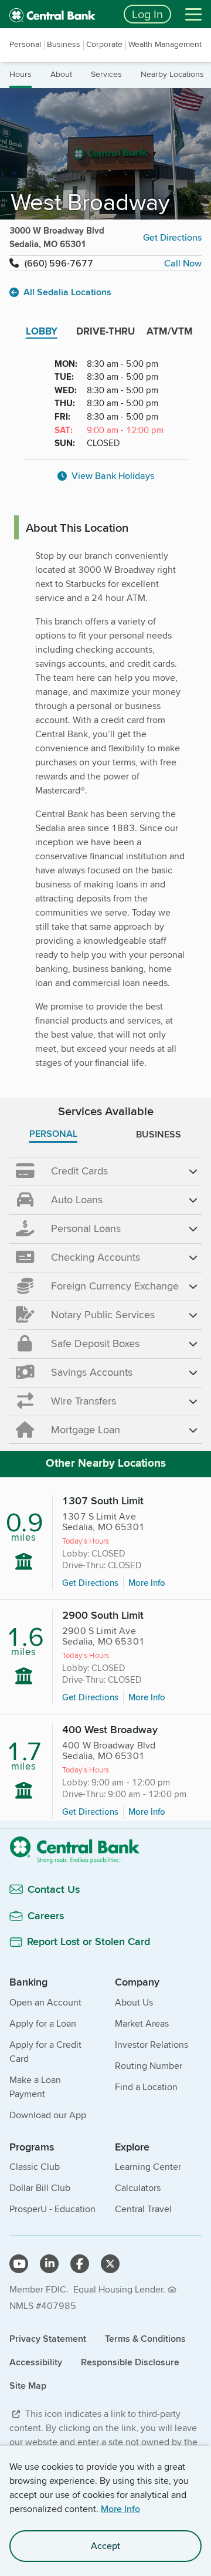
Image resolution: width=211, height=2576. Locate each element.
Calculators (138, 2188)
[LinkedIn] (49, 2264)
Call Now (183, 263)
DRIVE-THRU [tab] (105, 331)
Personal (25, 44)
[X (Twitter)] (110, 2264)
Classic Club (35, 2167)
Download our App (48, 2115)
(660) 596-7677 (59, 263)
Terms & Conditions (145, 2339)
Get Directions (172, 237)
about (61, 74)
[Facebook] (80, 2264)
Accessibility (36, 2362)
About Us (134, 2002)
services (106, 74)
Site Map (28, 2386)
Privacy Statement (48, 2339)
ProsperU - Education (52, 2209)
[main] (105, 1065)
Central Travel (143, 2209)
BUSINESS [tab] (159, 1134)
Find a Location (146, 2087)
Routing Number (149, 2066)
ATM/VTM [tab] (170, 331)
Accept (105, 2546)
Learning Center (148, 2167)
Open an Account (45, 2002)
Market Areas (142, 2023)
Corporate (104, 44)
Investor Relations (152, 2045)
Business (64, 44)
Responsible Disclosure (130, 2362)
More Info (120, 2509)
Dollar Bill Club (40, 2188)
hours (21, 74)
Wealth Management (165, 44)
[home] (59, 14)
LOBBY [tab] (42, 331)
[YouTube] (19, 2264)
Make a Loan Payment (35, 2087)
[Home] (105, 1850)
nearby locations (172, 74)
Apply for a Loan (43, 2023)
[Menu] (193, 14)
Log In (147, 14)
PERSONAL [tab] (53, 1134)
